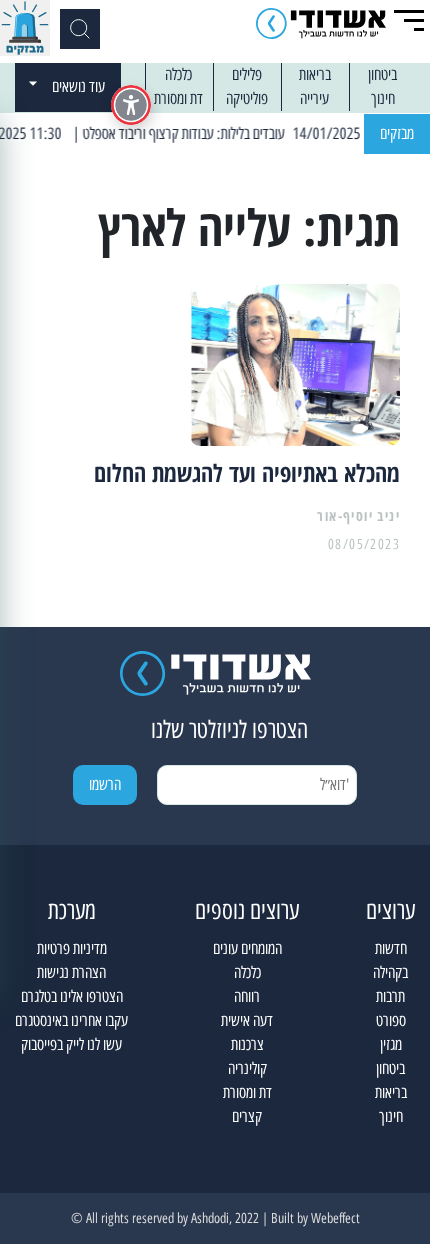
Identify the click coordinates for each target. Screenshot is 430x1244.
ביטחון (382, 74)
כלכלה (178, 74)
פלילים (247, 74)
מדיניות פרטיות (72, 948)
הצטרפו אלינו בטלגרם (72, 996)
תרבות (390, 996)
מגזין (391, 1044)
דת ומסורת (178, 98)
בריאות (315, 74)
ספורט (391, 1020)
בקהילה (390, 972)
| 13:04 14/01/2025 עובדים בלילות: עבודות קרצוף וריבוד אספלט (252, 133)
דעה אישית (247, 1020)
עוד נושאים (78, 86)
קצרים (247, 1116)
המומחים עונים (247, 948)
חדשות (391, 948)
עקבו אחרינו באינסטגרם (71, 1020)
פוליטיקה (247, 98)
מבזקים (397, 133)
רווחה (247, 996)
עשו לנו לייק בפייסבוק (71, 1044)
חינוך (383, 98)
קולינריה (247, 1068)
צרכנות (247, 1044)
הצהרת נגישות (71, 972)
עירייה (314, 98)
